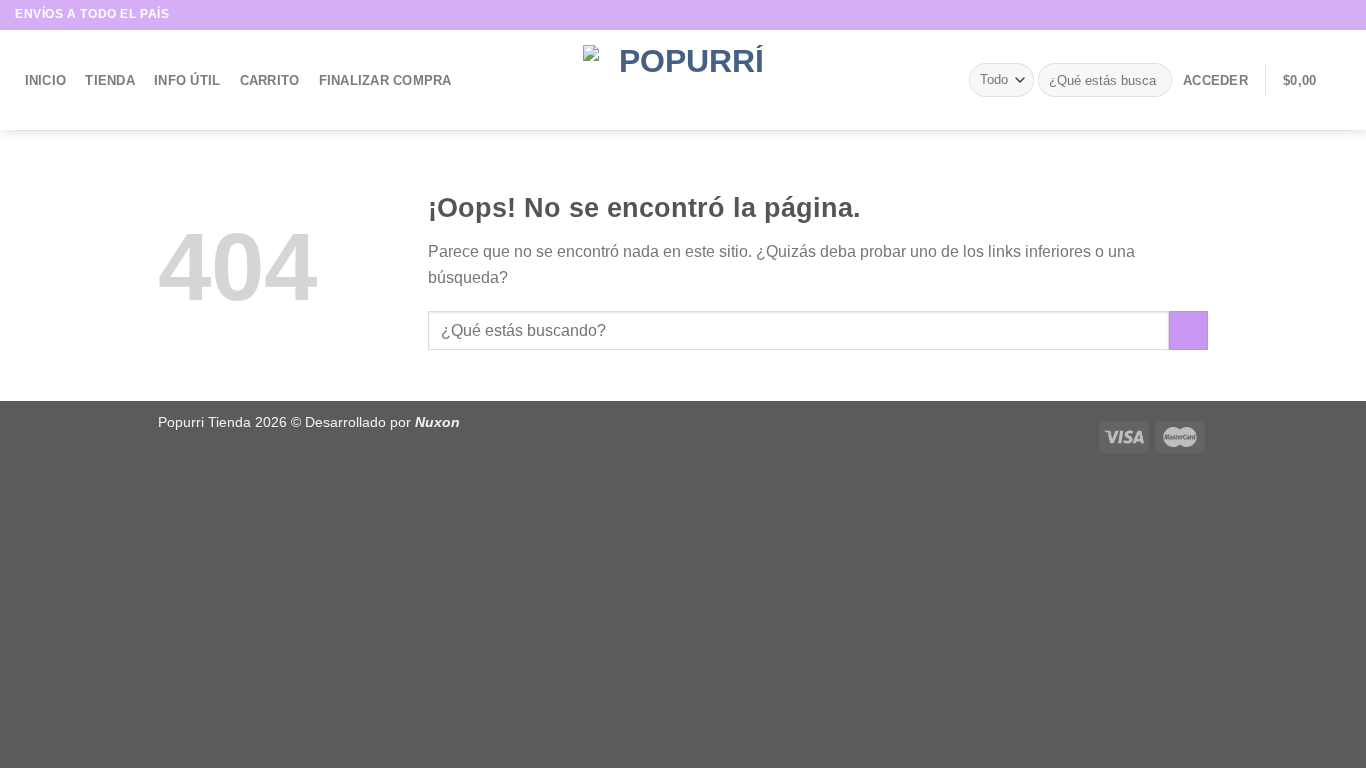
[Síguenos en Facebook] (1303, 15)
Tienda (110, 80)
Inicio (46, 80)
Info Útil (187, 80)
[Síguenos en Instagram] (1322, 15)
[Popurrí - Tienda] (683, 80)
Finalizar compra (385, 80)
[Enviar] (1153, 80)
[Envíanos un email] (1341, 15)
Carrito (270, 80)
